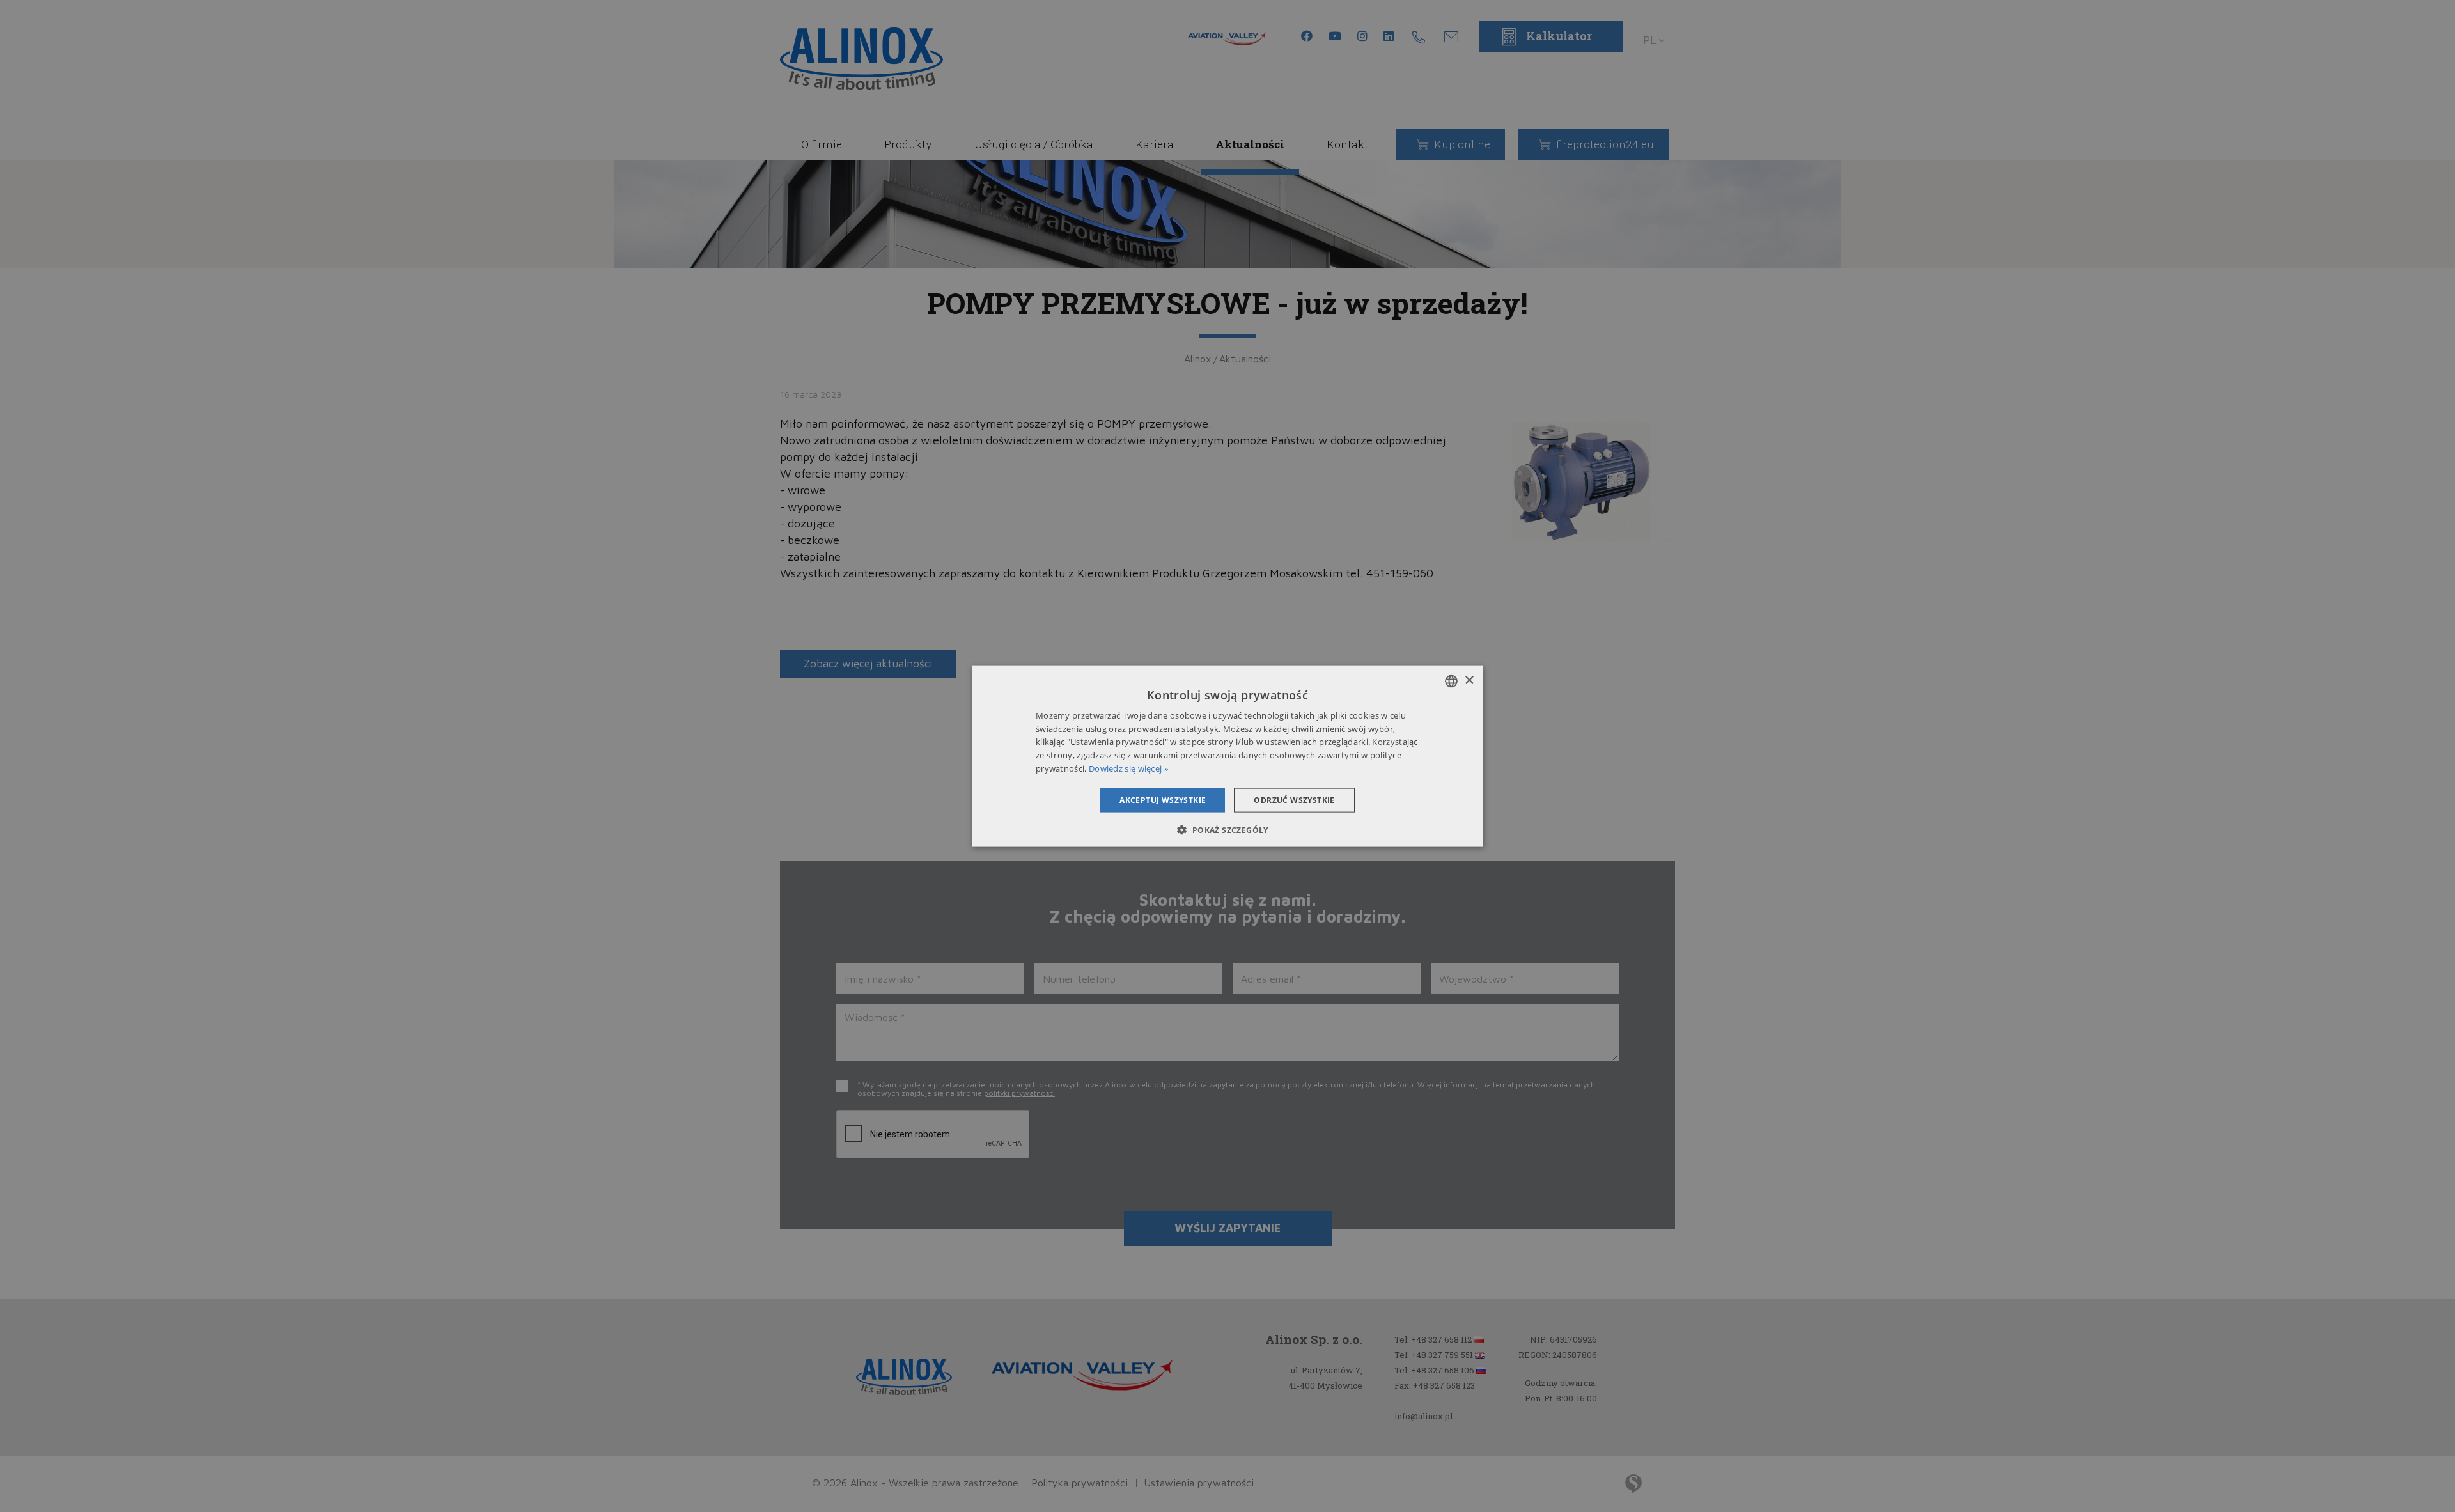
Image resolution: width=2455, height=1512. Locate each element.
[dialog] (1227, 756)
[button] (1227, 830)
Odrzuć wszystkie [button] (1294, 799)
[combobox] (1451, 681)
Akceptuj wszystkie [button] (1163, 799)
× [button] (1469, 681)
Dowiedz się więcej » (1128, 768)
